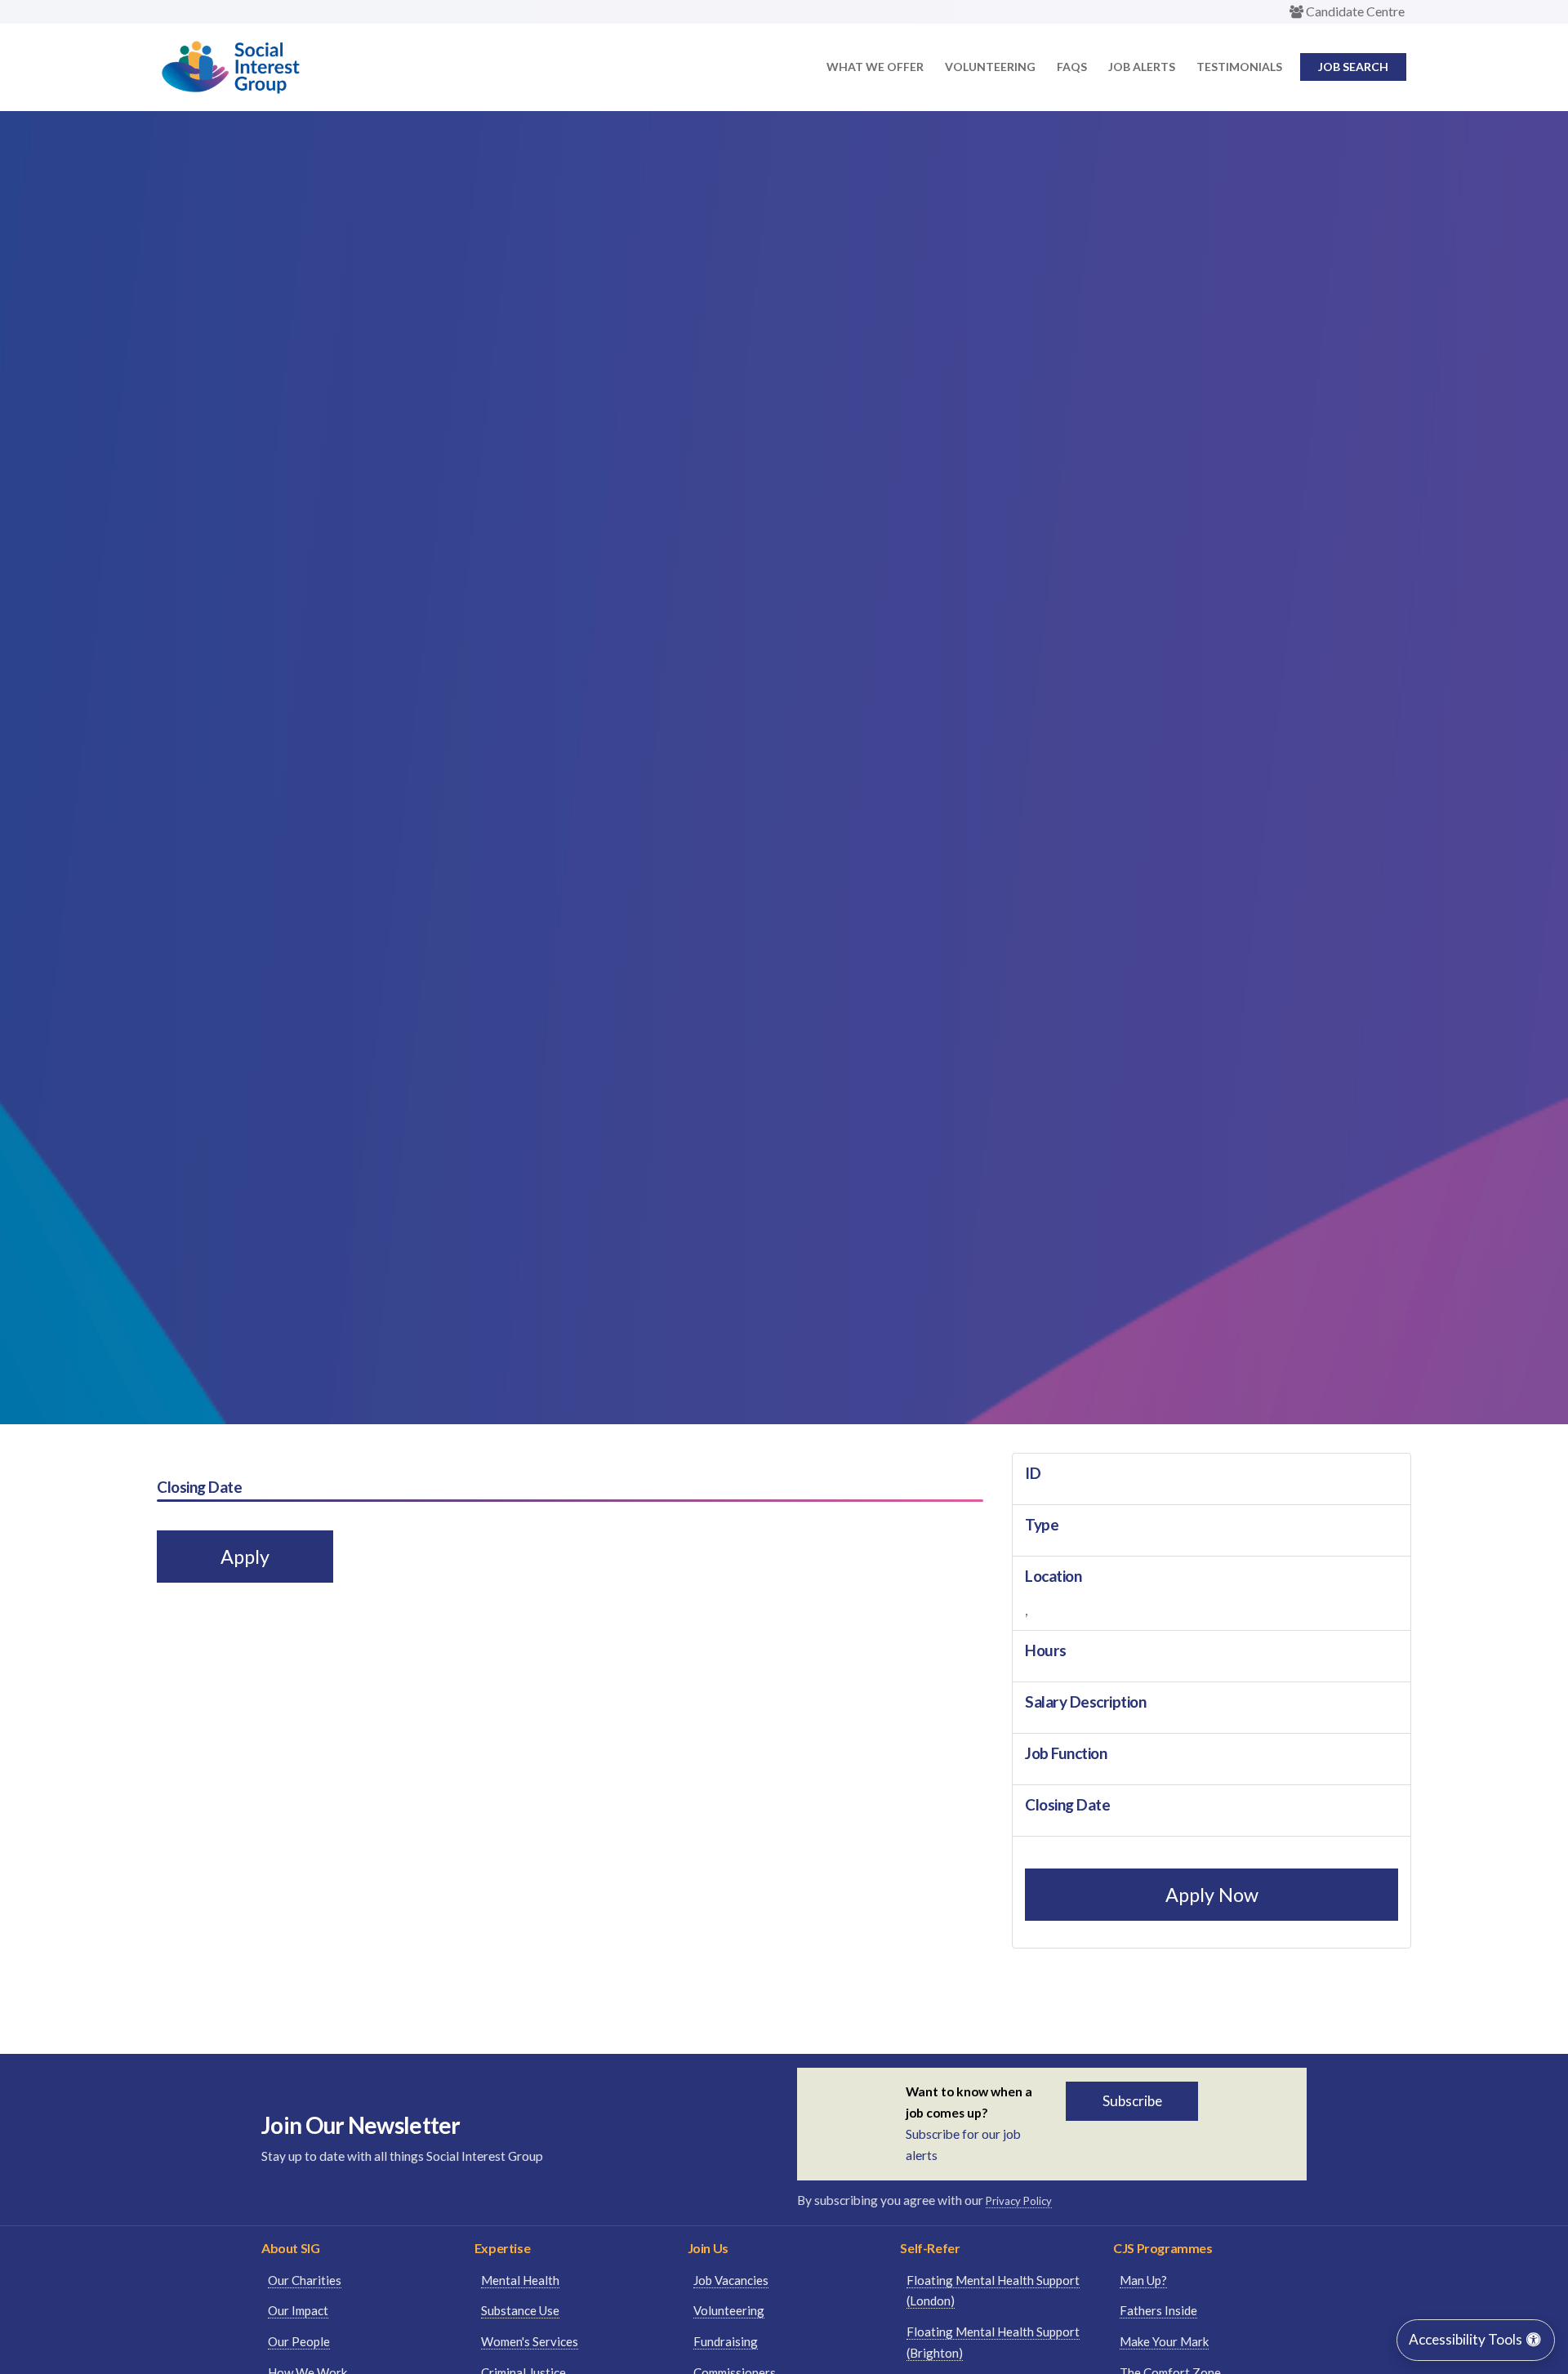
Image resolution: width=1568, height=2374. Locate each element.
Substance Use (520, 2310)
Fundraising (726, 2341)
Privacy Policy (1019, 2201)
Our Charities (305, 2280)
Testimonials (1239, 67)
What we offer (875, 67)
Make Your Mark (1164, 2341)
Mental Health (520, 2280)
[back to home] (231, 89)
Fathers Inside (1158, 2310)
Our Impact (298, 2310)
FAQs (1072, 67)
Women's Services (530, 2341)
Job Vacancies (731, 2280)
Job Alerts (1142, 67)
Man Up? (1143, 2280)
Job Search (1353, 67)
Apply (245, 1557)
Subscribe (1132, 2101)
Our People (299, 2341)
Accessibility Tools (1467, 2339)
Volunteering (990, 67)
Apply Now (1212, 1895)
